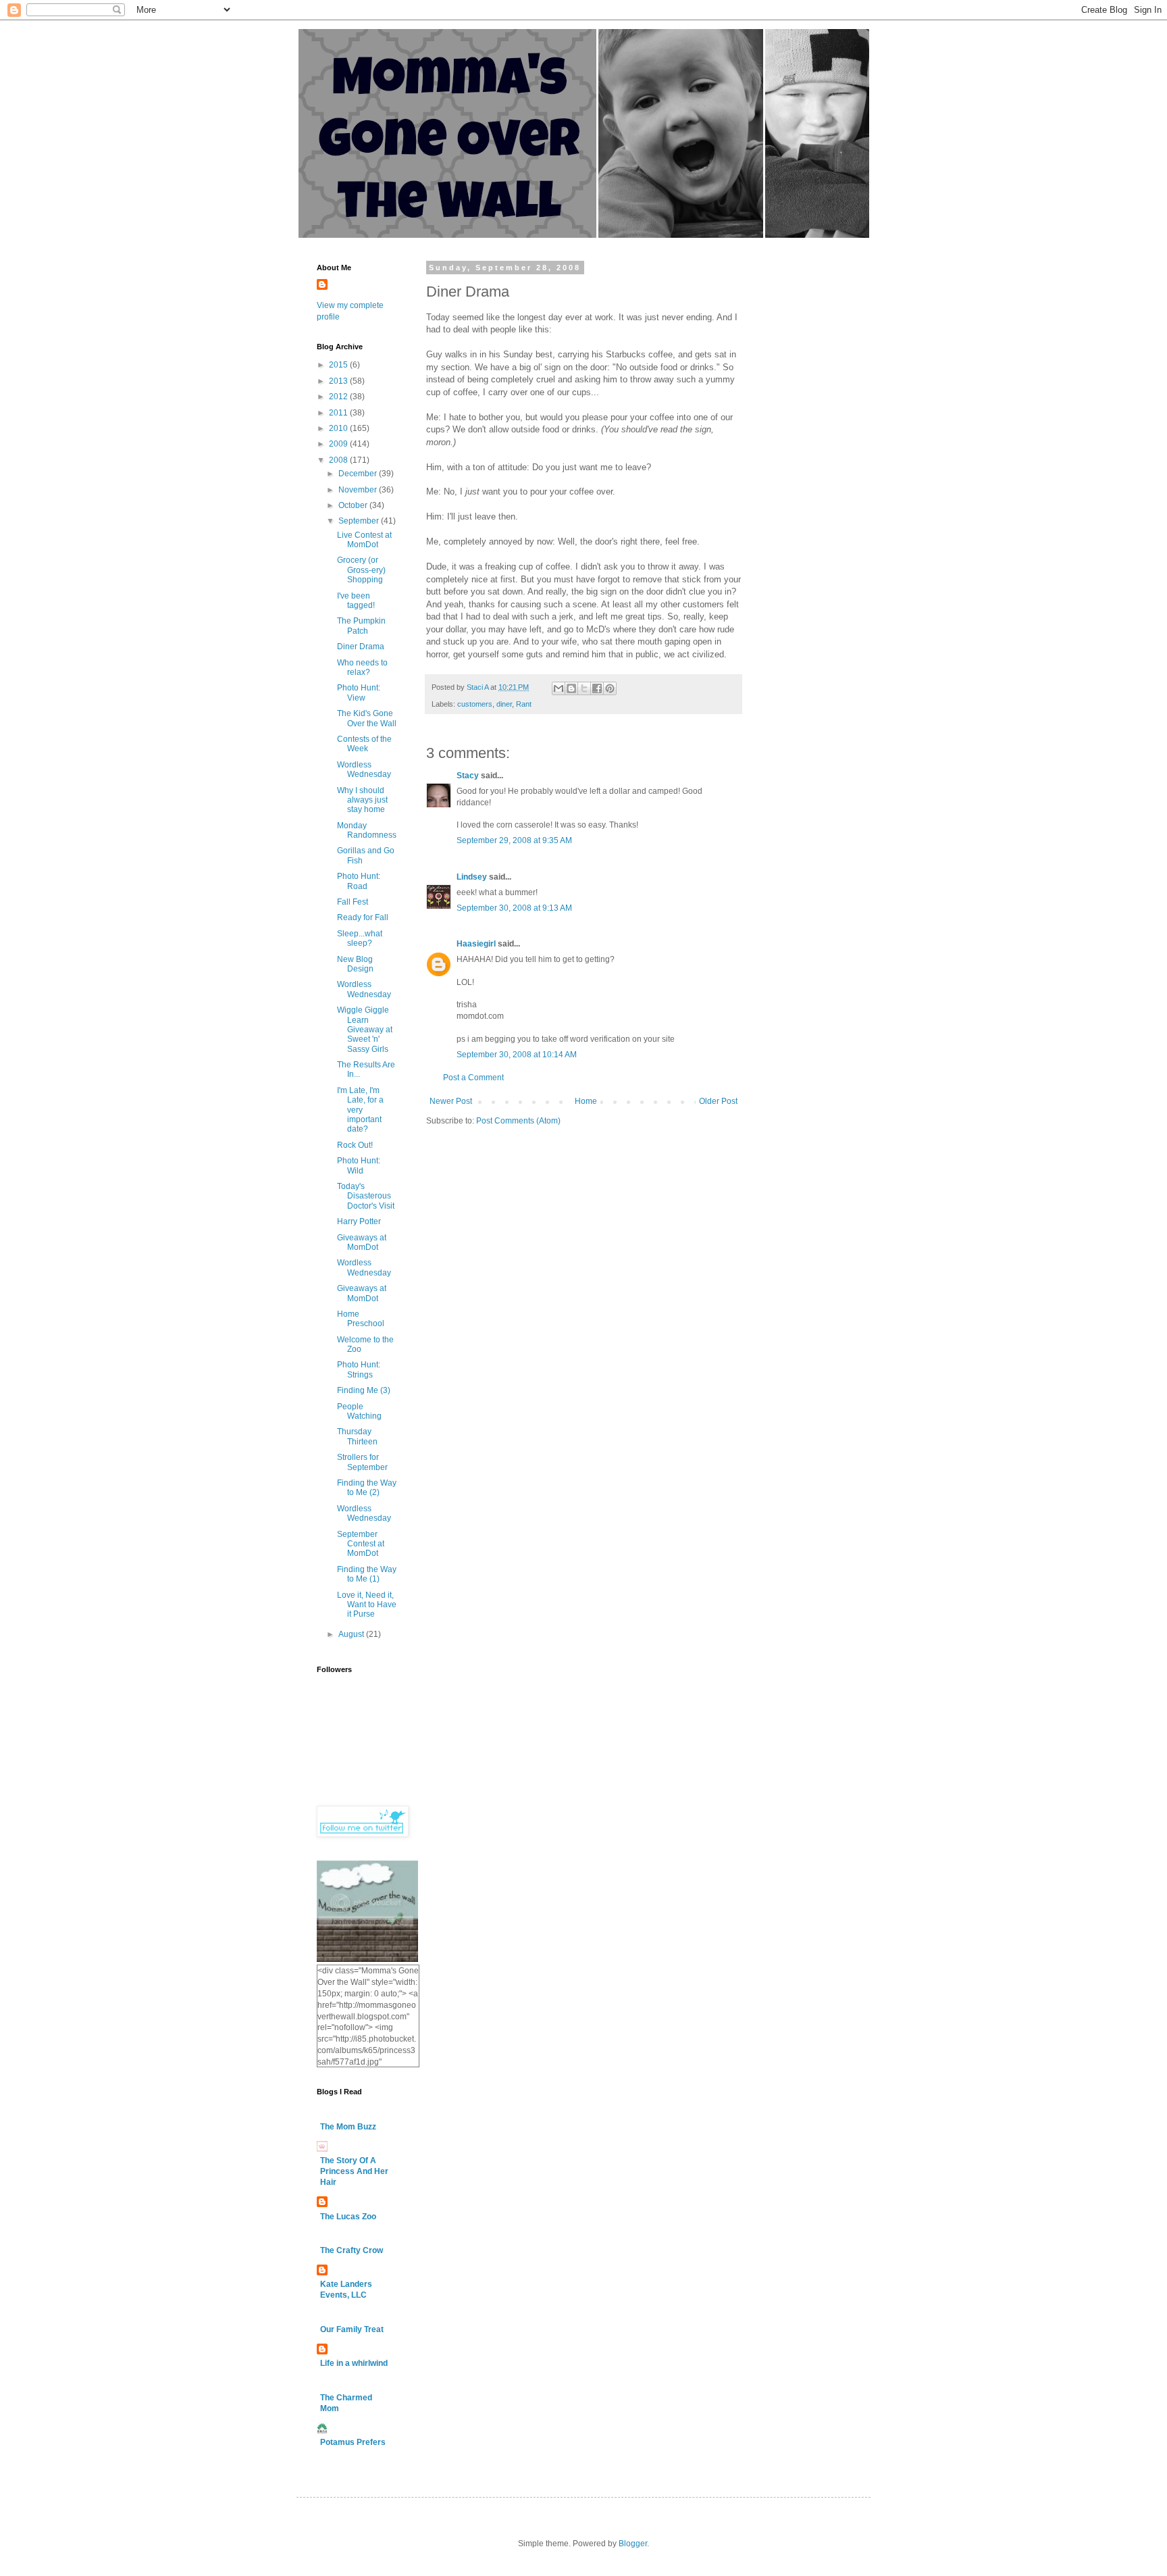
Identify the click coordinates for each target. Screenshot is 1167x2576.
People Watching (359, 1411)
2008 (339, 460)
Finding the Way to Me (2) (367, 1488)
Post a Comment (473, 1078)
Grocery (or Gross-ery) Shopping (361, 570)
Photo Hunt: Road (359, 881)
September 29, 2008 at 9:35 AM (514, 840)
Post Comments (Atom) (518, 1121)
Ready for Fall (363, 917)
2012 (339, 397)
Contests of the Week (364, 744)
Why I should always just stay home (362, 800)
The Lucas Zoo (348, 2217)
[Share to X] (584, 688)
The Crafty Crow (352, 2250)
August (352, 1634)
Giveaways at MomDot (362, 1242)
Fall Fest (353, 902)
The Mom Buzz (348, 2127)
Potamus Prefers (353, 2442)
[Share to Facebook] (597, 688)
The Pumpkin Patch (361, 626)
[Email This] (559, 688)
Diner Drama (361, 647)
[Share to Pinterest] (610, 688)
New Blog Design (355, 964)
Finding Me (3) (364, 1390)
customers (475, 704)
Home (586, 1101)
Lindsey (472, 877)
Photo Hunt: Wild (359, 1165)
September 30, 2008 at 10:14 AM (517, 1055)
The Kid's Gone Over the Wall (367, 718)
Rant (524, 704)
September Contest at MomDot (361, 1544)
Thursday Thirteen (357, 1436)
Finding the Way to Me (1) (367, 1574)
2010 (339, 428)
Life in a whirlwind (354, 2363)
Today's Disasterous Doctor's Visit (366, 1196)
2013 (339, 381)
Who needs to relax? (362, 667)
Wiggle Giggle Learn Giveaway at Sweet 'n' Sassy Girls (365, 1030)
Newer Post (451, 1101)
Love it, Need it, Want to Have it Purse (367, 1605)
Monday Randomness (367, 830)
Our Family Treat (352, 2329)
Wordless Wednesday (364, 769)
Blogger (633, 2544)
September (360, 521)
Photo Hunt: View (359, 692)
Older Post (718, 1101)
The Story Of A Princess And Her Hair (354, 2171)
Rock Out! (355, 1145)
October (354, 505)
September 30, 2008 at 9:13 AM (514, 908)
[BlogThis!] (571, 688)
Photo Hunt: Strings (359, 1369)
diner (504, 704)
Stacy (468, 776)
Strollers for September (362, 1462)
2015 (339, 365)
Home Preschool (361, 1319)
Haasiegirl (476, 944)
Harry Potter (359, 1221)
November (359, 490)
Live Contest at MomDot (364, 540)
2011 (339, 413)
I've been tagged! (356, 601)
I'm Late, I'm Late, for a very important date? (360, 1110)
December (359, 474)
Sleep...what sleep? (360, 938)
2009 (339, 444)
